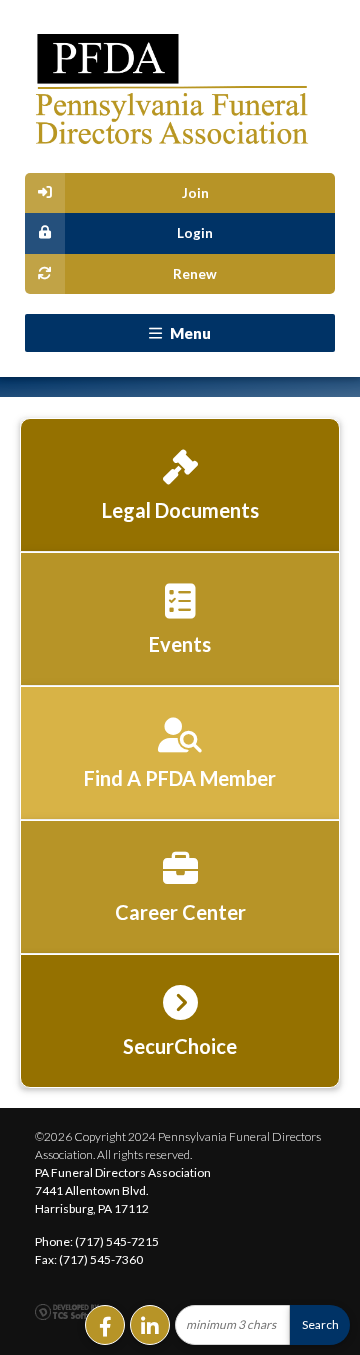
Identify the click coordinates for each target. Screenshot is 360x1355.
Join (195, 193)
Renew (195, 274)
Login (195, 233)
